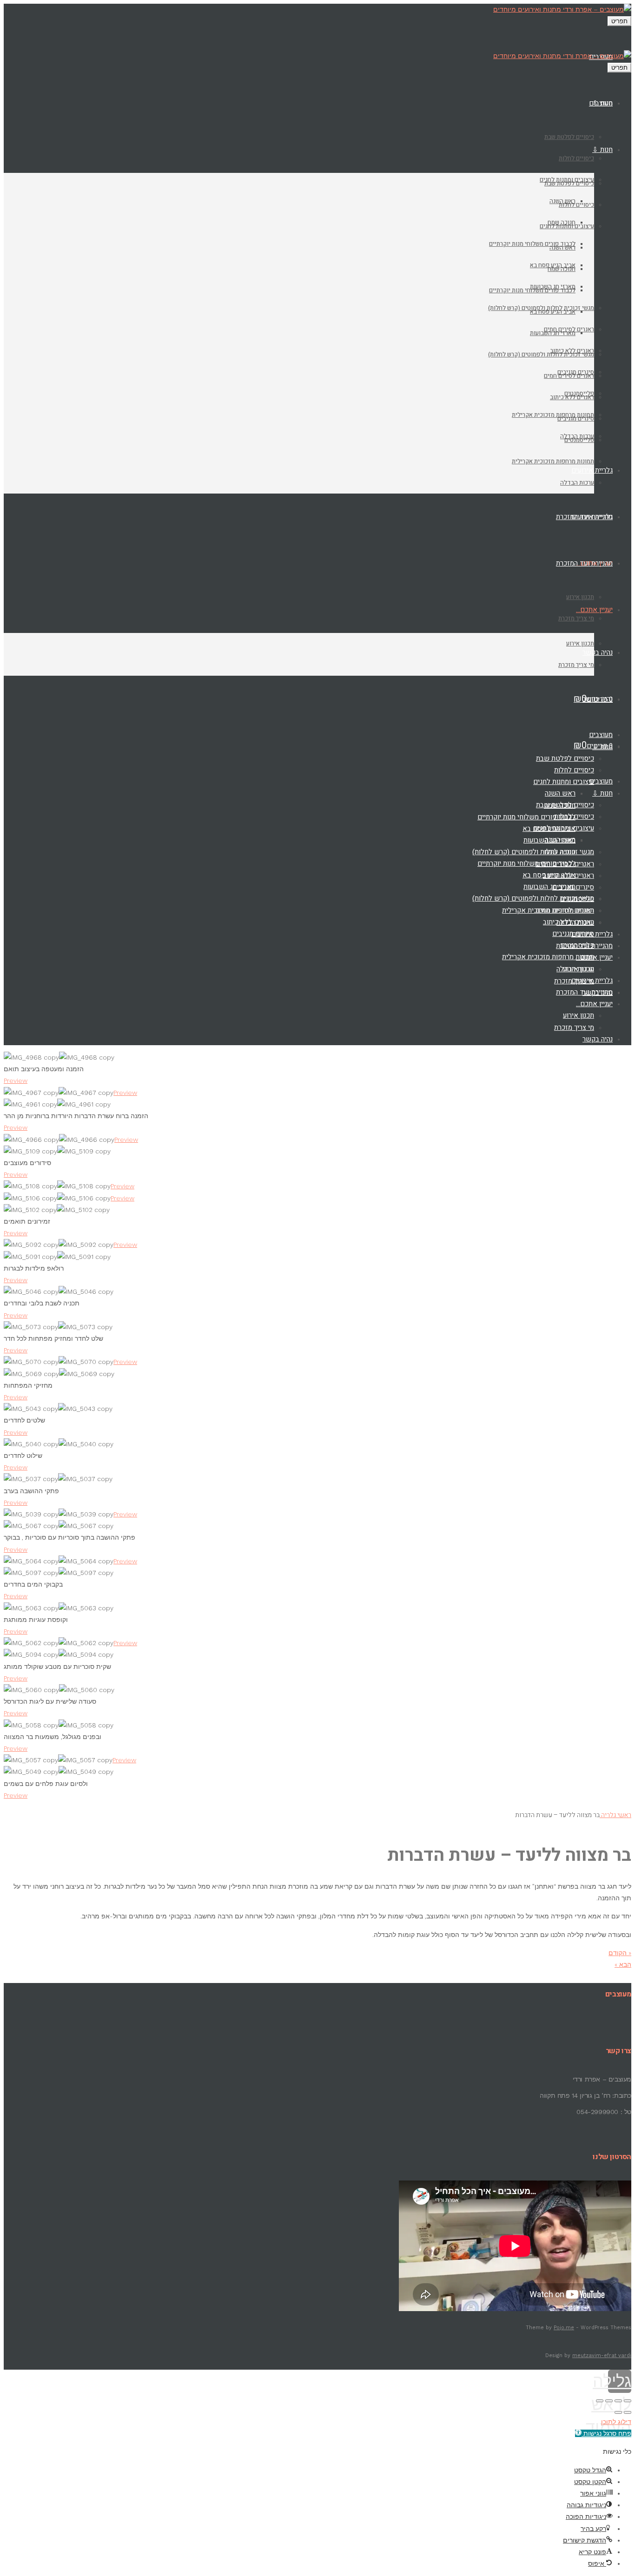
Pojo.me (564, 2328)
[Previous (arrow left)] (628, 2412)
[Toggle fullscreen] (609, 2401)
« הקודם (620, 1953)
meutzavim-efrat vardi (602, 2355)
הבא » (623, 1964)
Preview (16, 1080)
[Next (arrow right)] (618, 2412)
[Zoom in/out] (600, 2401)
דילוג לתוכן (616, 2422)
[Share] (618, 2401)
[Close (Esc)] (628, 2401)
